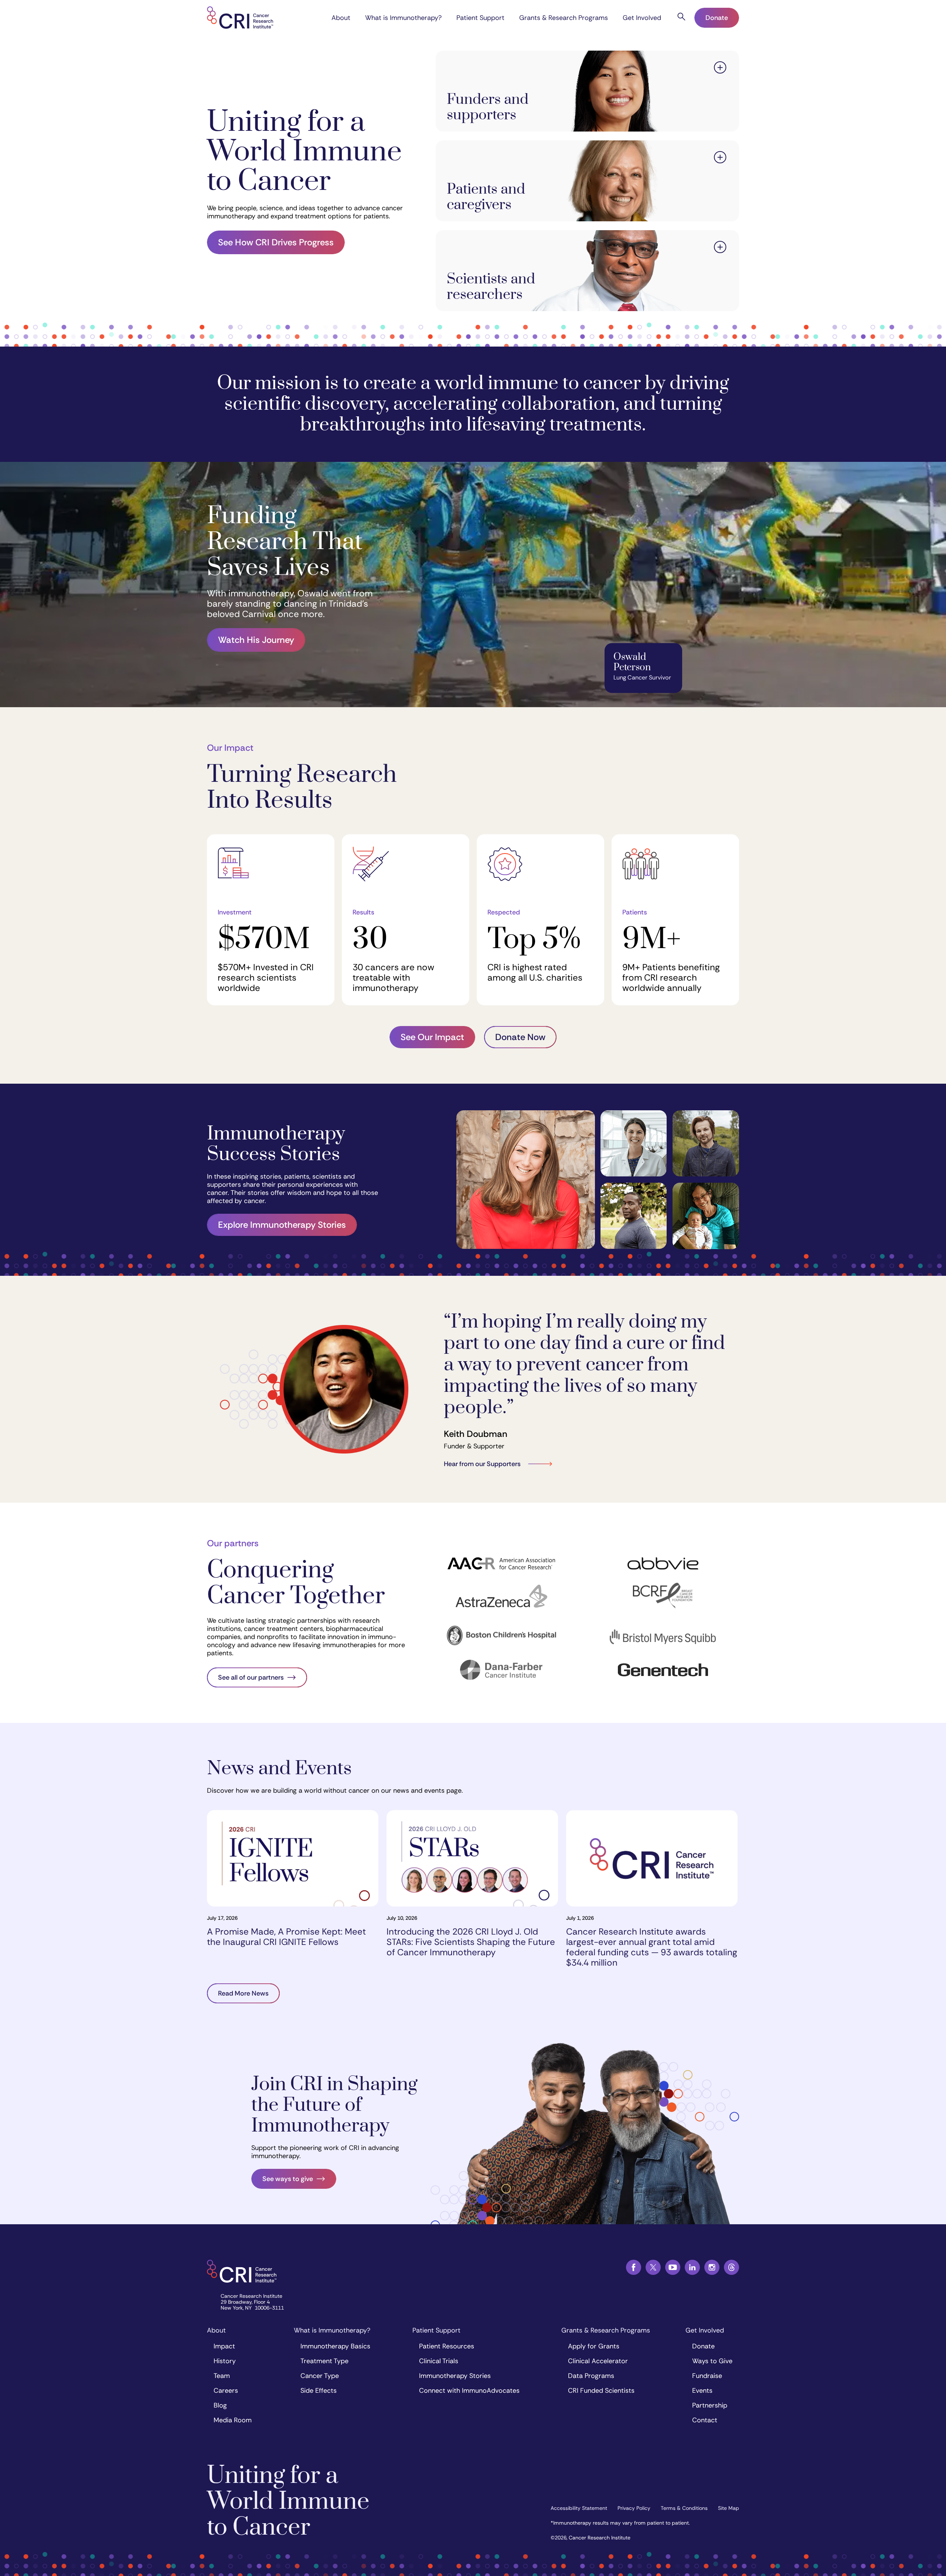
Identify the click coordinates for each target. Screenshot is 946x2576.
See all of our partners (251, 1677)
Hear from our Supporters (482, 1464)
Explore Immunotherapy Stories (282, 1225)
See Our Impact (432, 1037)
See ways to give (288, 2179)
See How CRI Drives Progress (276, 242)
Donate (717, 18)
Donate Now (520, 1037)
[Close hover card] (720, 69)
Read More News (243, 1993)
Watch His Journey (256, 640)
